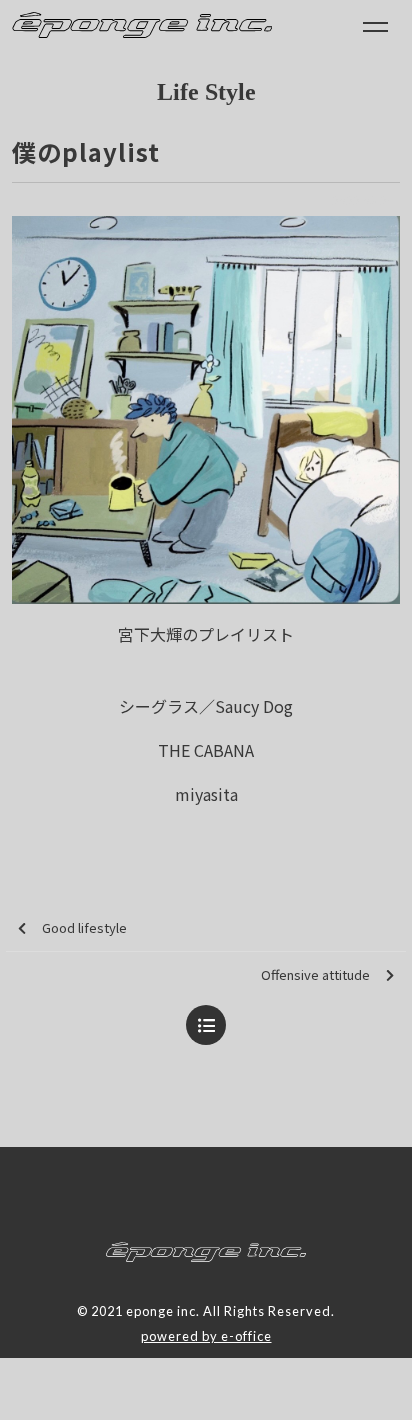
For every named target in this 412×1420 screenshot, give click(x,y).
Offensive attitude (315, 974)
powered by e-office (206, 1336)
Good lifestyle (84, 927)
